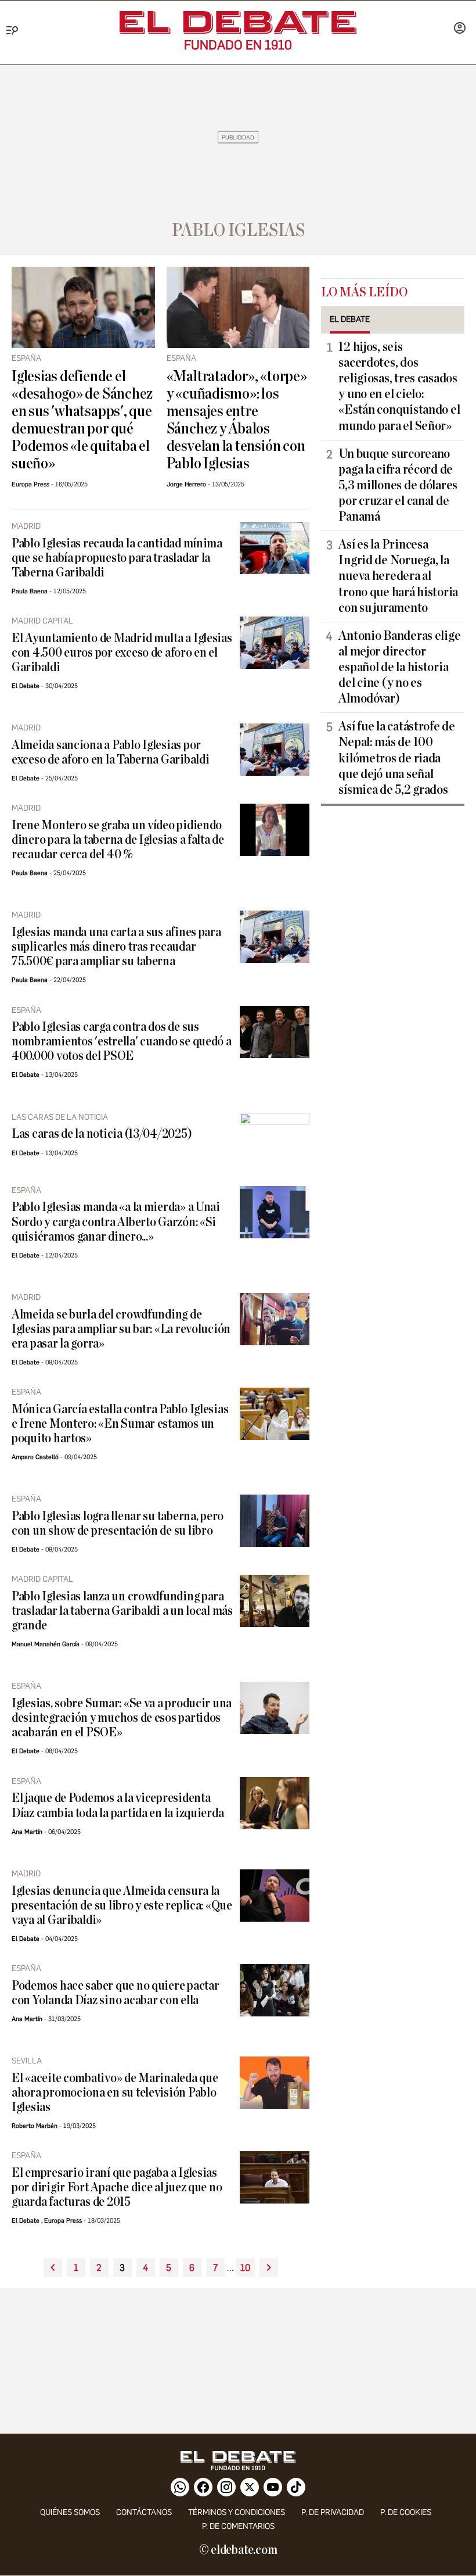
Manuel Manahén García (46, 1644)
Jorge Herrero (186, 484)
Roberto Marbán (35, 2126)
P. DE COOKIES (406, 2512)
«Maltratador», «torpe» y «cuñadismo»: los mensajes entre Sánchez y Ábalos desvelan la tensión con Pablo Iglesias (237, 420)
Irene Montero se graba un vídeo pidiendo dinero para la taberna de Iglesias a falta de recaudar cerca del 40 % (118, 840)
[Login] (460, 29)
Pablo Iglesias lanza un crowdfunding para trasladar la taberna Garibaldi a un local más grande (122, 1611)
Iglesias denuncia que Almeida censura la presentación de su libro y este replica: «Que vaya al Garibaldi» (122, 1906)
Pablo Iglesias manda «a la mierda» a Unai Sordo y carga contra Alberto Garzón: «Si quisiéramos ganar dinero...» (116, 1222)
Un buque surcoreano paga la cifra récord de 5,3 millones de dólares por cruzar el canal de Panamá (398, 485)
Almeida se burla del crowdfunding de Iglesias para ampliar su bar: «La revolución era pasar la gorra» (121, 1329)
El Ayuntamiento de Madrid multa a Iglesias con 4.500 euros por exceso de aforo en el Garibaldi (122, 653)
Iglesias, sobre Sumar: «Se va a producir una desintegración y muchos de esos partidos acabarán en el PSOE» (122, 1718)
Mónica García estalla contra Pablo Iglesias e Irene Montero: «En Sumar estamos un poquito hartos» (120, 1424)
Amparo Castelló (35, 1457)
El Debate (26, 686)
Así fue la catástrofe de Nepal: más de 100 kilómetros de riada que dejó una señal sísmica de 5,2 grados (397, 758)
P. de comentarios (238, 2526)
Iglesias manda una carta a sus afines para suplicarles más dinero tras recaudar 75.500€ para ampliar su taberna (116, 947)
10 (245, 2268)
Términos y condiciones (237, 2512)
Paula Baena (30, 591)
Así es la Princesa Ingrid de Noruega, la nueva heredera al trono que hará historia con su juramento (398, 576)
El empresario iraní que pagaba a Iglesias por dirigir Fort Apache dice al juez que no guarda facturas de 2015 (117, 2188)
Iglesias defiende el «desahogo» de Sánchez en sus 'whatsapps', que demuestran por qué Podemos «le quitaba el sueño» (82, 420)
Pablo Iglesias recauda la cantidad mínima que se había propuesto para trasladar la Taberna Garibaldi (117, 558)
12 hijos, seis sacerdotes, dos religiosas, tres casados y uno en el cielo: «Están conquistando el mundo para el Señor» (399, 386)
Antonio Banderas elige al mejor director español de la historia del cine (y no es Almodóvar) (399, 667)
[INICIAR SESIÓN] (460, 29)
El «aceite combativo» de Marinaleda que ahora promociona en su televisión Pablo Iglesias (115, 2093)
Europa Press (30, 484)
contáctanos (144, 2512)
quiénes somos (70, 2512)
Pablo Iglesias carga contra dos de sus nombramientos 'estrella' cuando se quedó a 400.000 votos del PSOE (122, 1042)
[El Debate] (238, 22)
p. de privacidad (333, 2512)
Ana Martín (27, 1832)
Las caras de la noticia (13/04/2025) (102, 1134)
